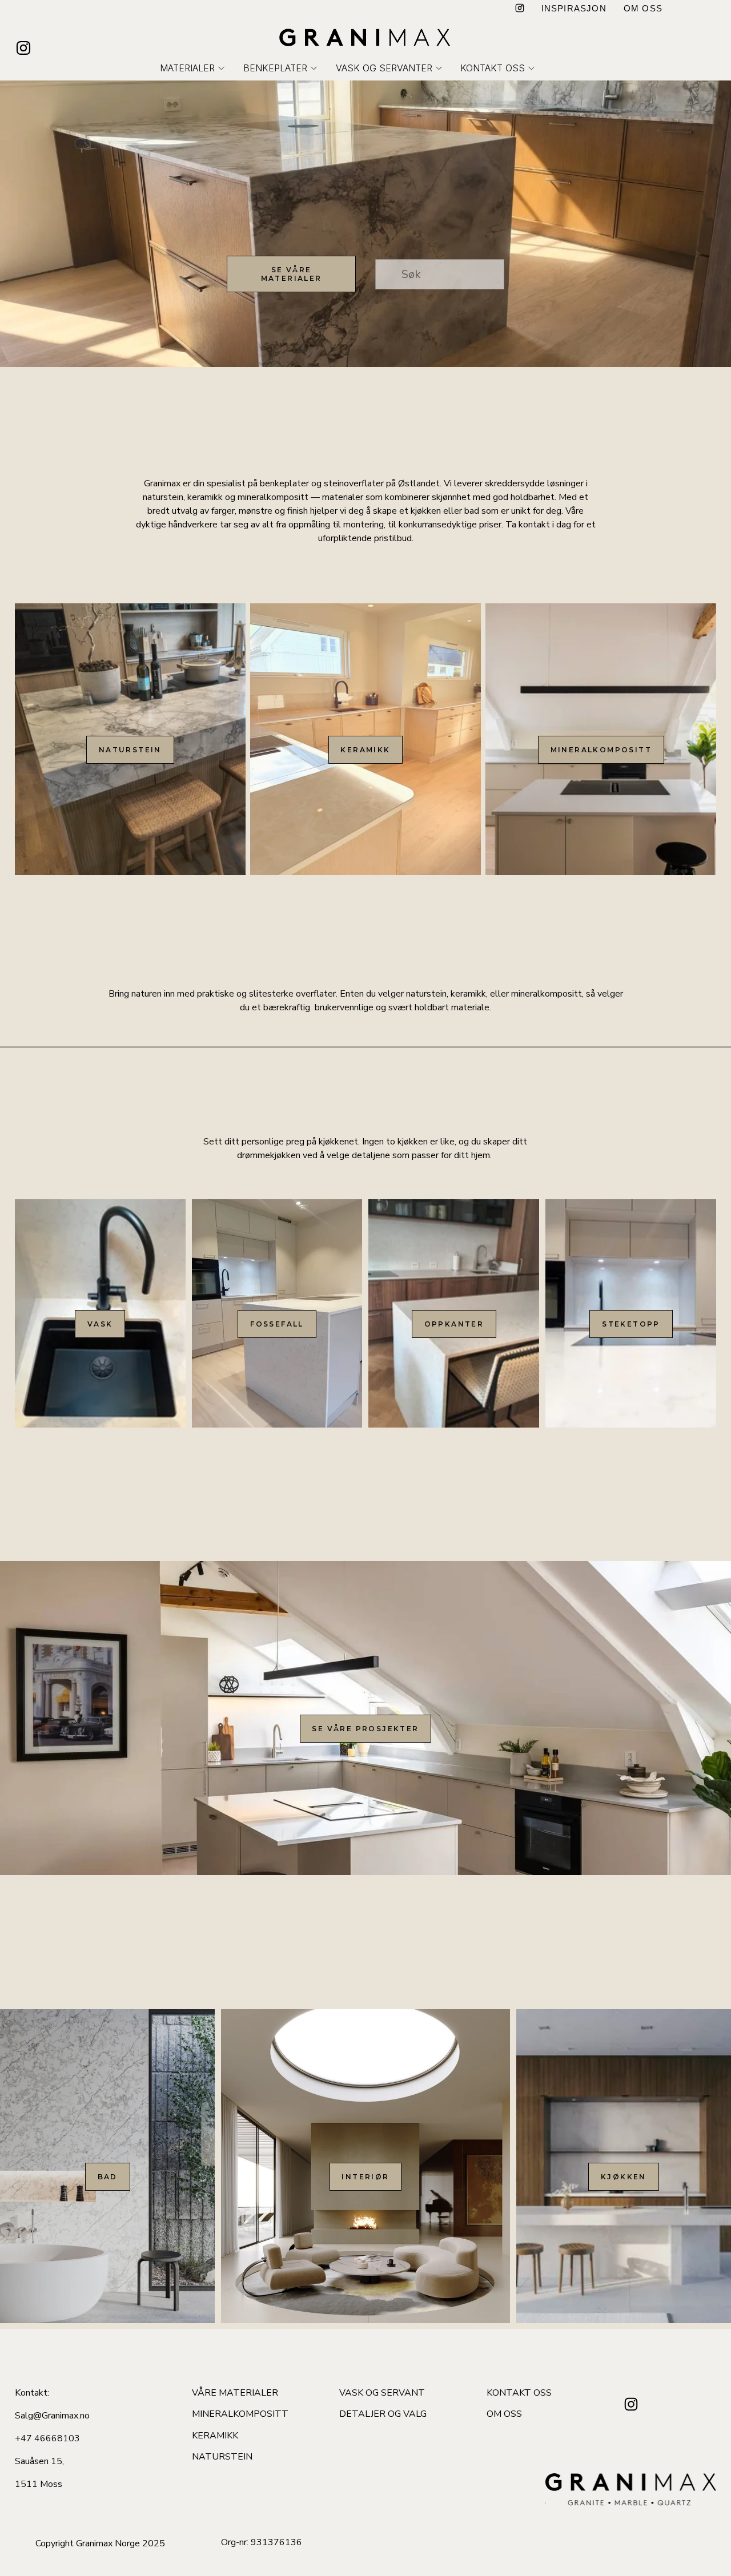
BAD (108, 2177)
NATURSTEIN (130, 750)
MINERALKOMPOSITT (601, 750)
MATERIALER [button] (187, 68)
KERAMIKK (365, 750)
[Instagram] (520, 9)
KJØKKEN (624, 2177)
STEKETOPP (631, 1324)
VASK (100, 1324)
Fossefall (277, 1324)
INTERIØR (365, 2177)
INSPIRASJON (574, 8)
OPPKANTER (454, 1324)
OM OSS (643, 8)
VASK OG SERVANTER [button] (384, 68)
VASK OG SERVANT (382, 2393)
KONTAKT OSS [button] (493, 68)
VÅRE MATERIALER (235, 2393)
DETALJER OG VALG (383, 2414)
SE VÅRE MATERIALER (292, 274)
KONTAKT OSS (519, 2393)
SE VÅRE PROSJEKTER (365, 1729)
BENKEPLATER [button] (275, 68)
